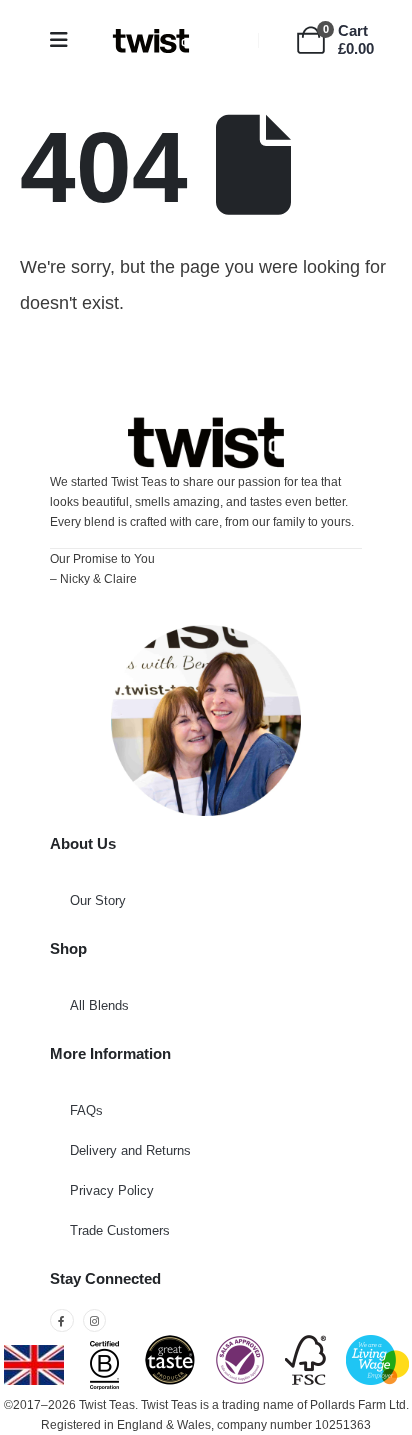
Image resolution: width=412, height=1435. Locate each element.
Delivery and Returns (130, 1150)
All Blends (99, 1005)
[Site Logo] (151, 40)
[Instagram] (95, 1321)
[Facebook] (62, 1321)
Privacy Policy (112, 1190)
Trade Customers (120, 1230)
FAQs (86, 1110)
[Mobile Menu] (65, 40)
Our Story (98, 900)
